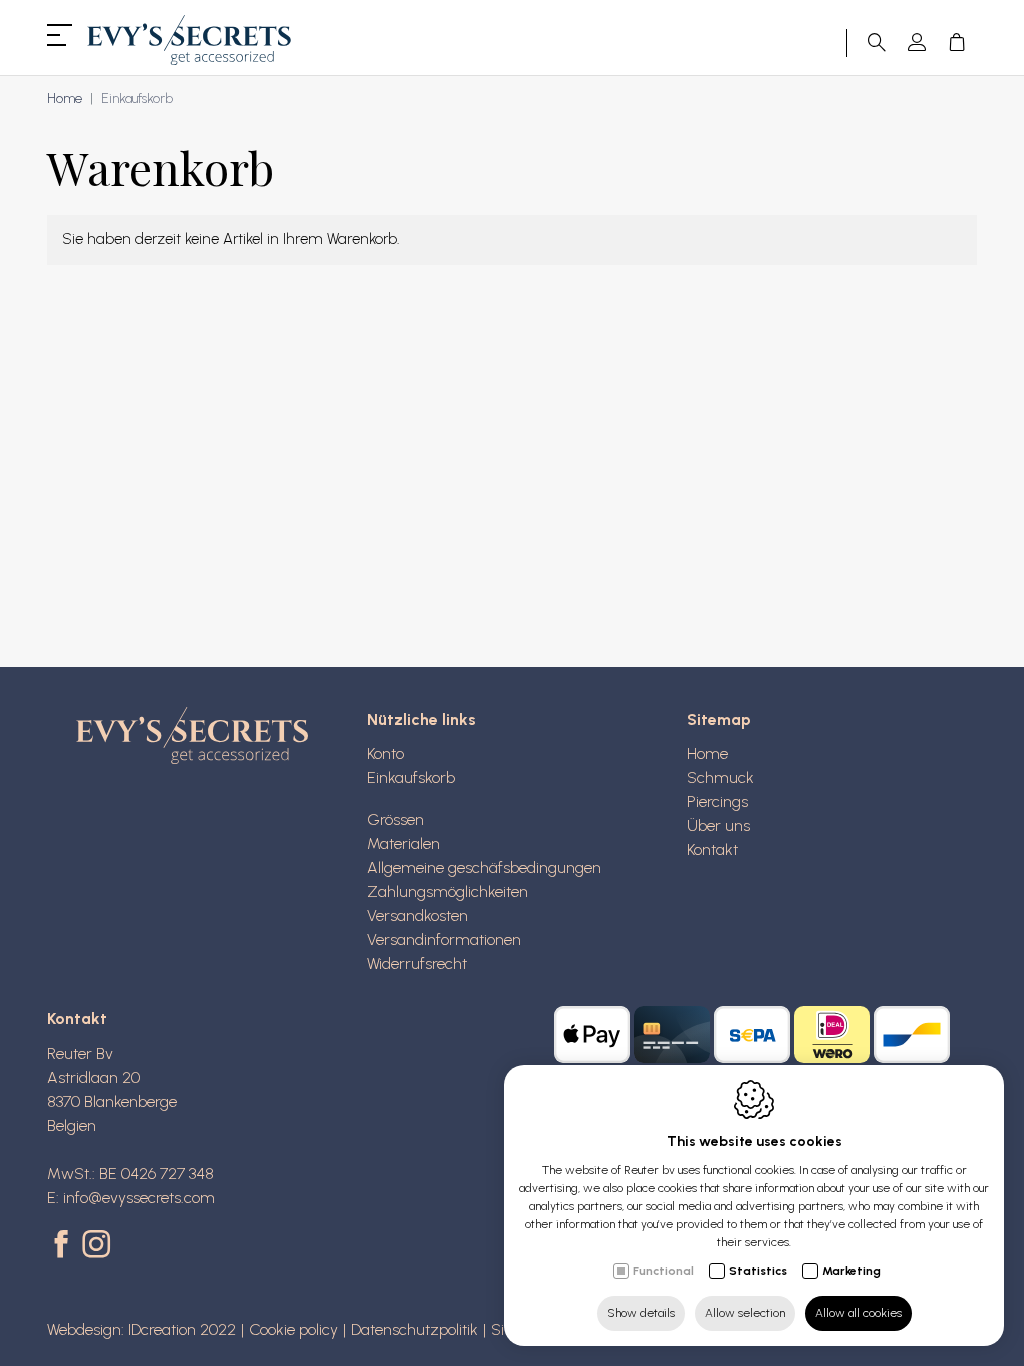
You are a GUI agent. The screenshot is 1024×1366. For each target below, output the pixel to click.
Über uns (718, 825)
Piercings (717, 801)
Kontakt (712, 849)
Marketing (851, 1271)
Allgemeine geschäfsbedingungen (484, 867)
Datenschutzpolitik (414, 1329)
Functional (663, 1271)
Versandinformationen (444, 939)
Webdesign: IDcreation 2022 (141, 1329)
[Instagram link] (96, 1246)
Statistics (758, 1271)
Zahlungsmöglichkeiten (447, 891)
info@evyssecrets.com (139, 1197)
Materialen (403, 843)
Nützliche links (421, 719)
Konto (385, 753)
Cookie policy (293, 1329)
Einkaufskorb (411, 777)
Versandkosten (417, 915)
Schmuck (720, 777)
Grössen (395, 819)
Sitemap (719, 719)
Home (64, 98)
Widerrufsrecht (417, 963)
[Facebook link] (64, 1246)
